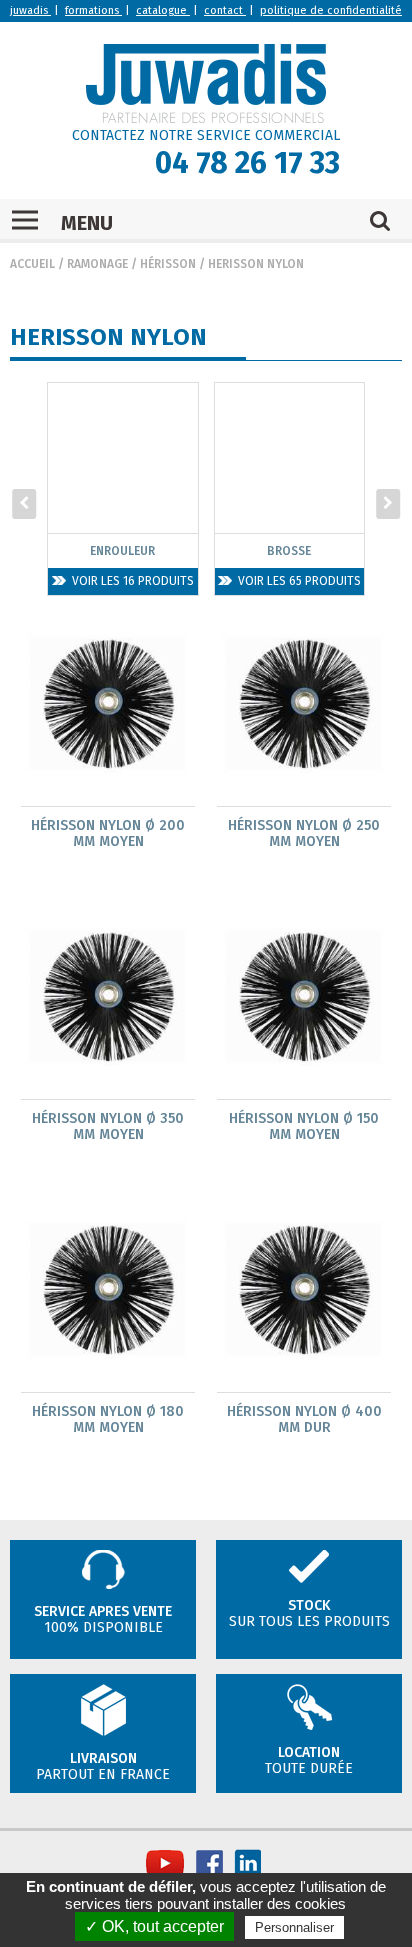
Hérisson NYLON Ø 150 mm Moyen (304, 1127)
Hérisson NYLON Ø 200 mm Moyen (108, 834)
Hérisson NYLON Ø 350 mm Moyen (108, 1127)
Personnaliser (294, 1927)
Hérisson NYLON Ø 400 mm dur (304, 1420)
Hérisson (168, 264)
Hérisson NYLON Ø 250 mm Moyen (304, 834)
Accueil (32, 264)
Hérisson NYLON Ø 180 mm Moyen (108, 1420)
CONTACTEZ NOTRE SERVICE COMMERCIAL (206, 135)
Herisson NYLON (256, 264)
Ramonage (97, 264)
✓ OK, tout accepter (154, 1926)
